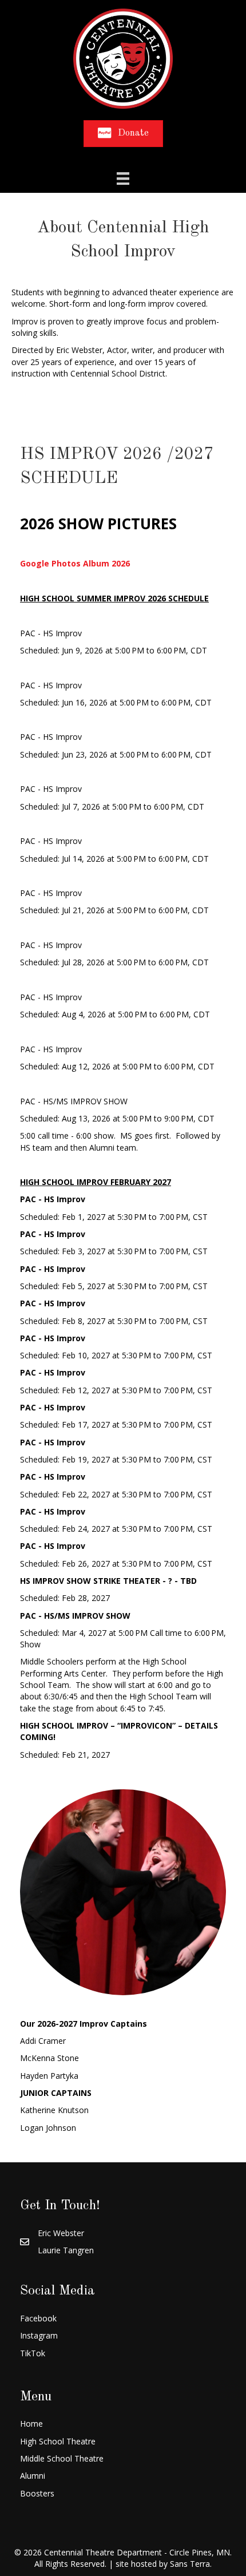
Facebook (38, 2318)
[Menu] (123, 179)
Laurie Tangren (66, 2250)
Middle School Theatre (62, 2458)
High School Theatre (58, 2441)
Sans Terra (190, 2564)
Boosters (37, 2493)
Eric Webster (61, 2233)
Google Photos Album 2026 (75, 563)
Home (31, 2424)
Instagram (39, 2335)
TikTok (33, 2353)
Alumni (33, 2476)
